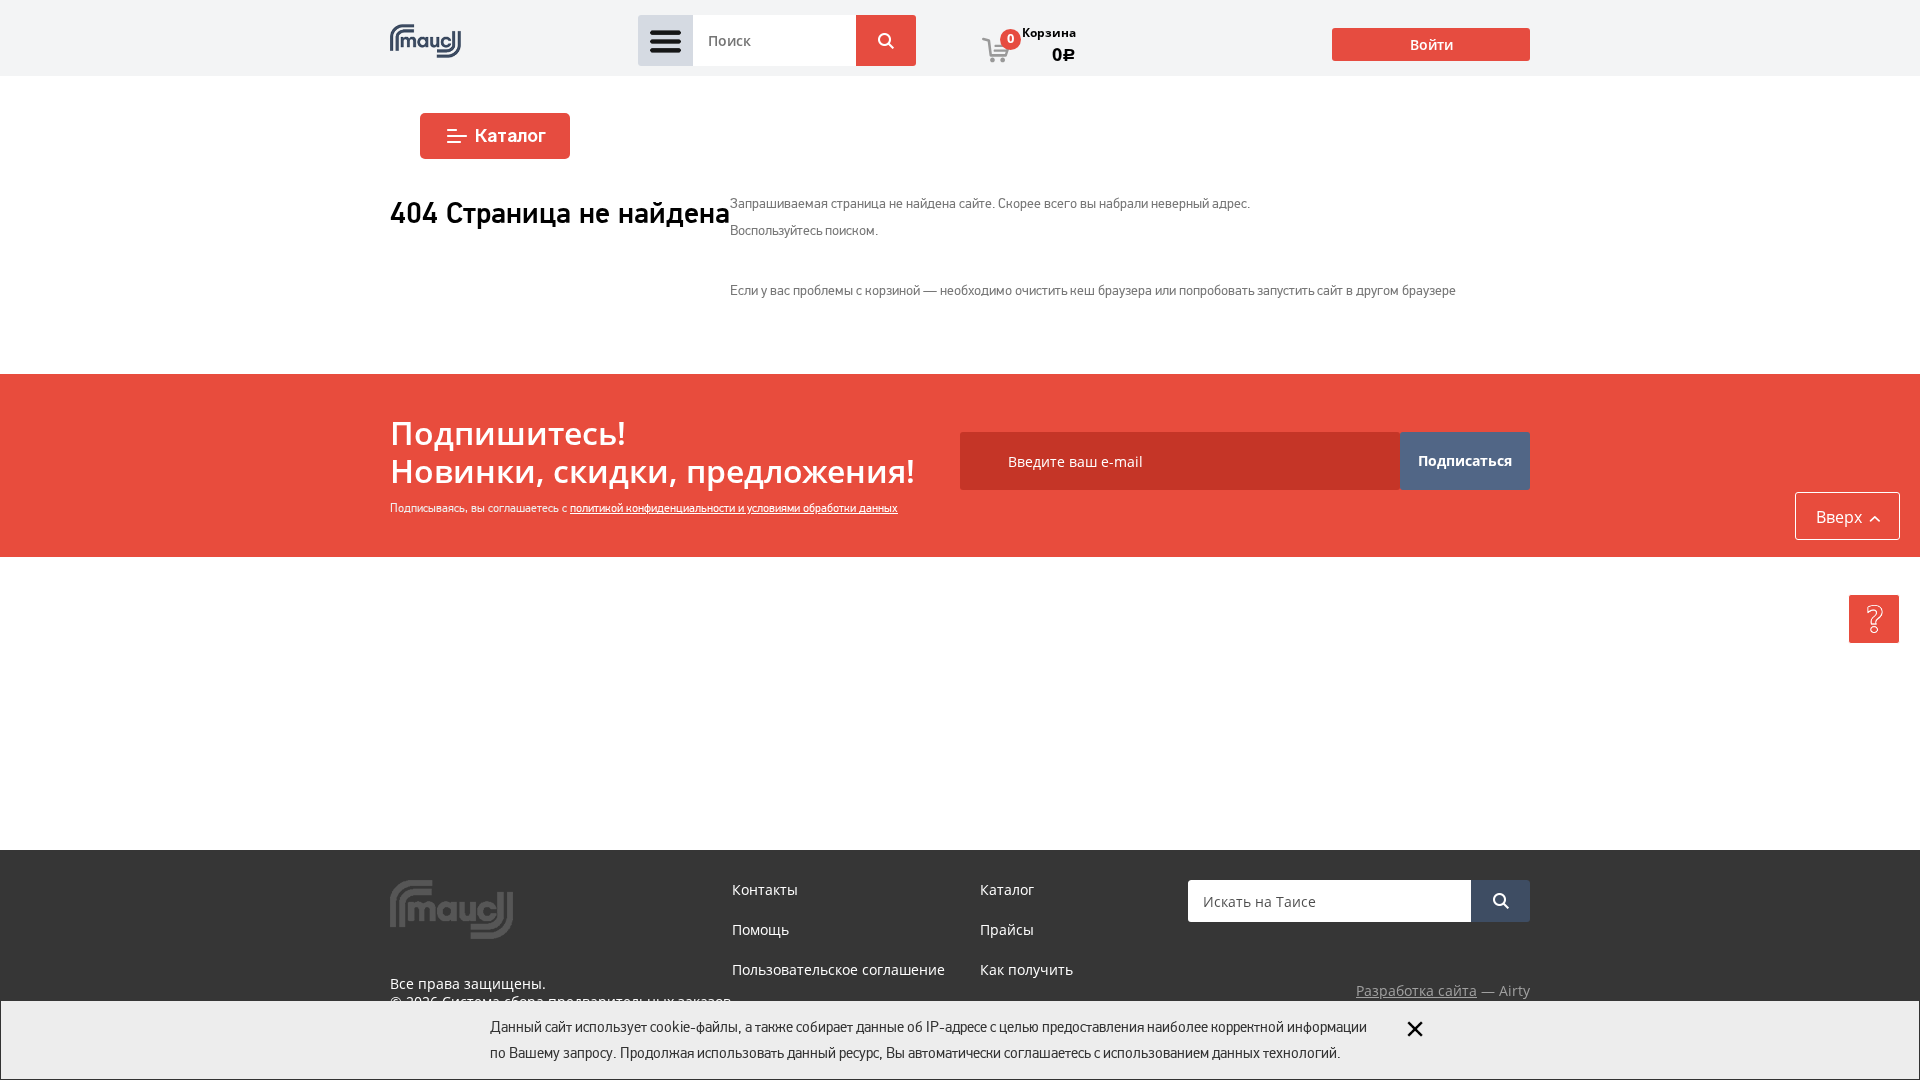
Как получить (1026, 969)
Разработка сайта (1416, 990)
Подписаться (1465, 460)
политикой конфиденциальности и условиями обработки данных (734, 508)
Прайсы (1007, 929)
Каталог (510, 136)
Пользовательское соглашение (838, 969)
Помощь (760, 929)
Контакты (765, 889)
